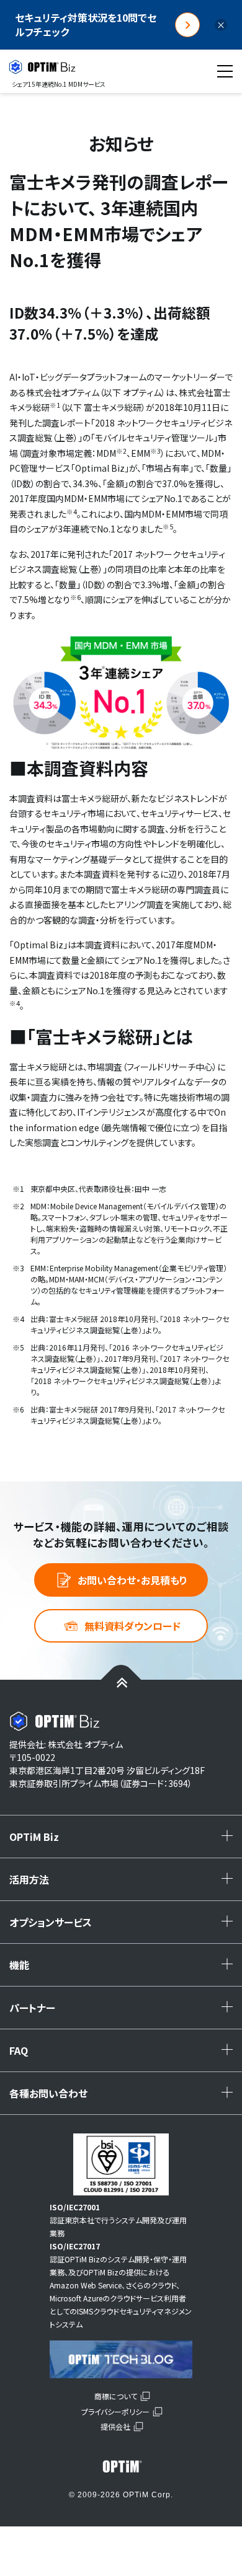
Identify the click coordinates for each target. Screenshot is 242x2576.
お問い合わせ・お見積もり (132, 1580)
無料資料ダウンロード (132, 1626)
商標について (116, 2396)
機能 (124, 1969)
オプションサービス (124, 1926)
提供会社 (115, 2426)
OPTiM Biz (124, 1841)
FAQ (124, 2055)
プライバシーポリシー (115, 2411)
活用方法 (124, 1884)
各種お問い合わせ (124, 2097)
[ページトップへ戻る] (121, 1682)
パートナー (124, 2012)
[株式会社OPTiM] (121, 2466)
